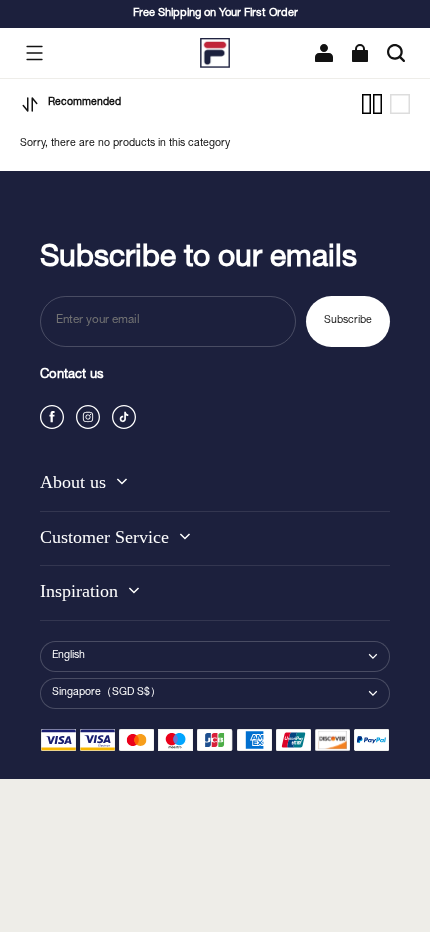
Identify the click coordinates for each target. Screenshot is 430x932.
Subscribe (348, 321)
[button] (34, 53)
